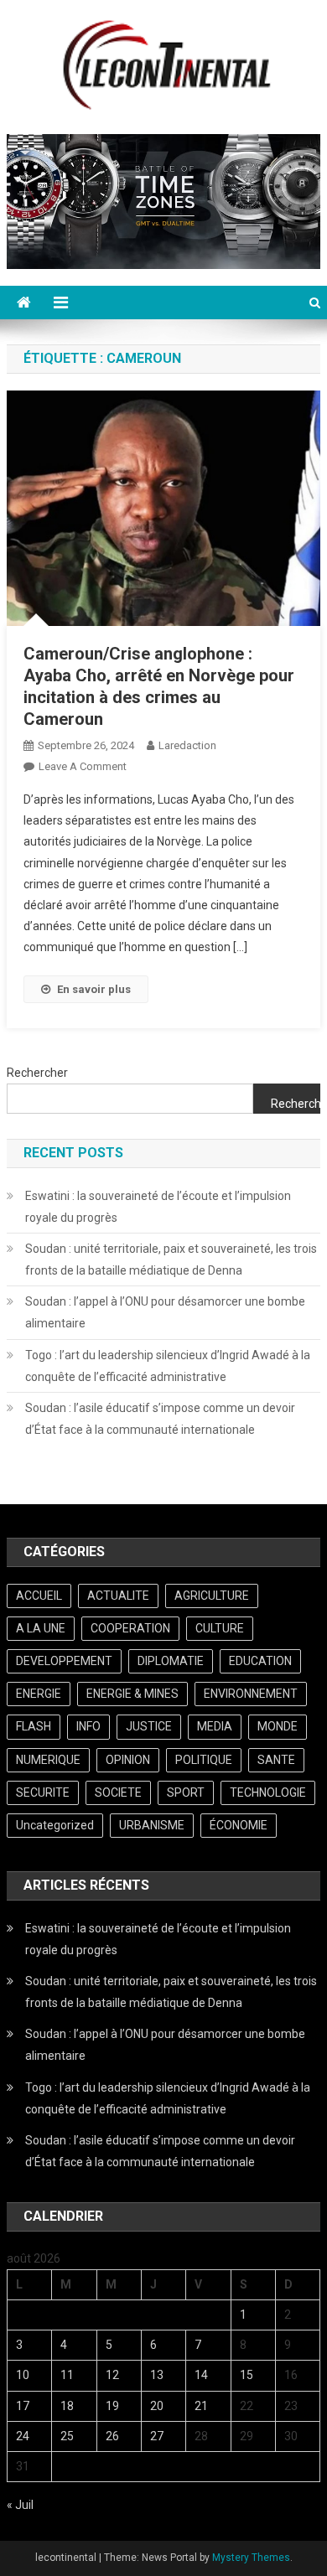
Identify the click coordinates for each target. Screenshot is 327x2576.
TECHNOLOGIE (268, 1792)
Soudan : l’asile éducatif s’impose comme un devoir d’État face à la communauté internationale (160, 1419)
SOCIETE (118, 1792)
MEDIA (215, 1726)
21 (201, 2406)
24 (23, 2436)
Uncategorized (55, 1825)
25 (67, 2436)
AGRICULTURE (212, 1596)
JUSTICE (149, 1726)
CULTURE (220, 1628)
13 (157, 2375)
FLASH (34, 1726)
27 (157, 2436)
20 (157, 2406)
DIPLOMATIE (171, 1661)
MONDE (278, 1726)
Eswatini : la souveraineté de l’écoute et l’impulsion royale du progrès (158, 1207)
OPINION (128, 1760)
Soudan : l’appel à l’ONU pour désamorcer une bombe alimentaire (165, 1312)
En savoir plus (94, 989)
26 (112, 2436)
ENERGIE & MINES (132, 1694)
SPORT (186, 1792)
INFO (88, 1726)
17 (23, 2406)
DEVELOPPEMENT (64, 1661)
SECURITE (43, 1792)
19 (112, 2406)
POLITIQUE (204, 1760)
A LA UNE (41, 1628)
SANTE (276, 1760)
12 (112, 2375)
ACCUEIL (39, 1596)
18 (67, 2406)
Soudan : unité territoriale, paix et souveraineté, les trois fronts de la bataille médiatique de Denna (171, 1260)
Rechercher (37, 1073)
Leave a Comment (83, 766)
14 (201, 2375)
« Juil (20, 2505)
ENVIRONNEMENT (251, 1694)
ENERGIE (39, 1694)
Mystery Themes (251, 2558)
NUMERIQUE (48, 1760)
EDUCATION (260, 1661)
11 (67, 2375)
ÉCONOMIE (239, 1825)
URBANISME (152, 1825)
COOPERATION (130, 1628)
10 (23, 2375)
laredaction (187, 745)
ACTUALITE (118, 1596)
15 (247, 2375)
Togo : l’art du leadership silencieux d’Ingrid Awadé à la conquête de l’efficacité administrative (168, 1366)
